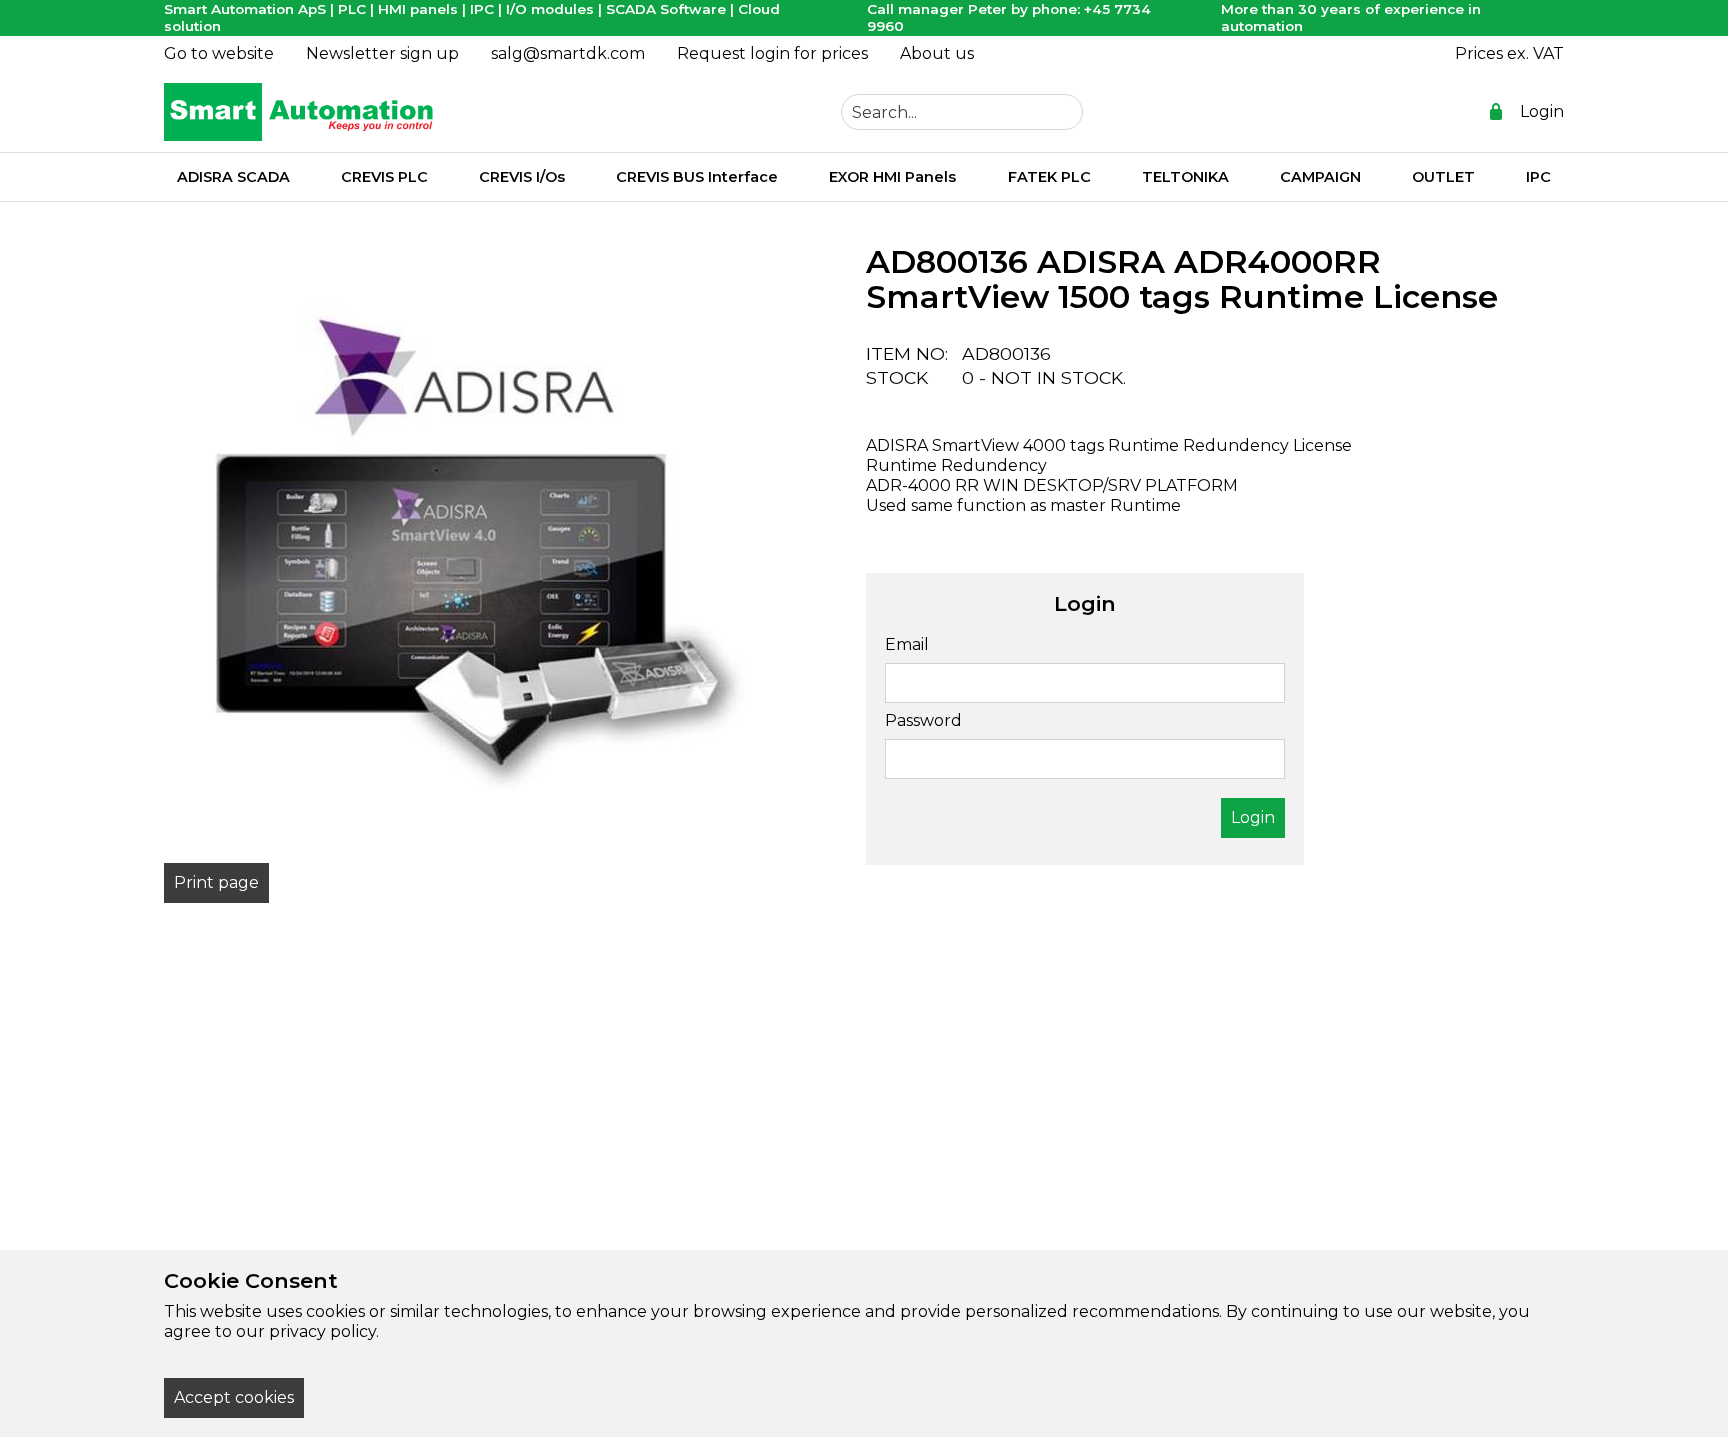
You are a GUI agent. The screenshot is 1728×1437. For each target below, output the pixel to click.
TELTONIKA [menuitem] (1185, 177)
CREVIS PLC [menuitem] (384, 177)
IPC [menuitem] (1538, 177)
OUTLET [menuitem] (1443, 177)
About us (937, 53)
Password (923, 720)
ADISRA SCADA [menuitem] (233, 177)
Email (907, 644)
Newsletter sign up (382, 53)
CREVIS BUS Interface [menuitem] (697, 177)
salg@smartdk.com (568, 53)
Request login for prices (772, 53)
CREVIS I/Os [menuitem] (522, 177)
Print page (216, 882)
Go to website (219, 53)
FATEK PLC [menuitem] (1049, 177)
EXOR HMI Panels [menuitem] (892, 177)
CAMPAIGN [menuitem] (1320, 177)
